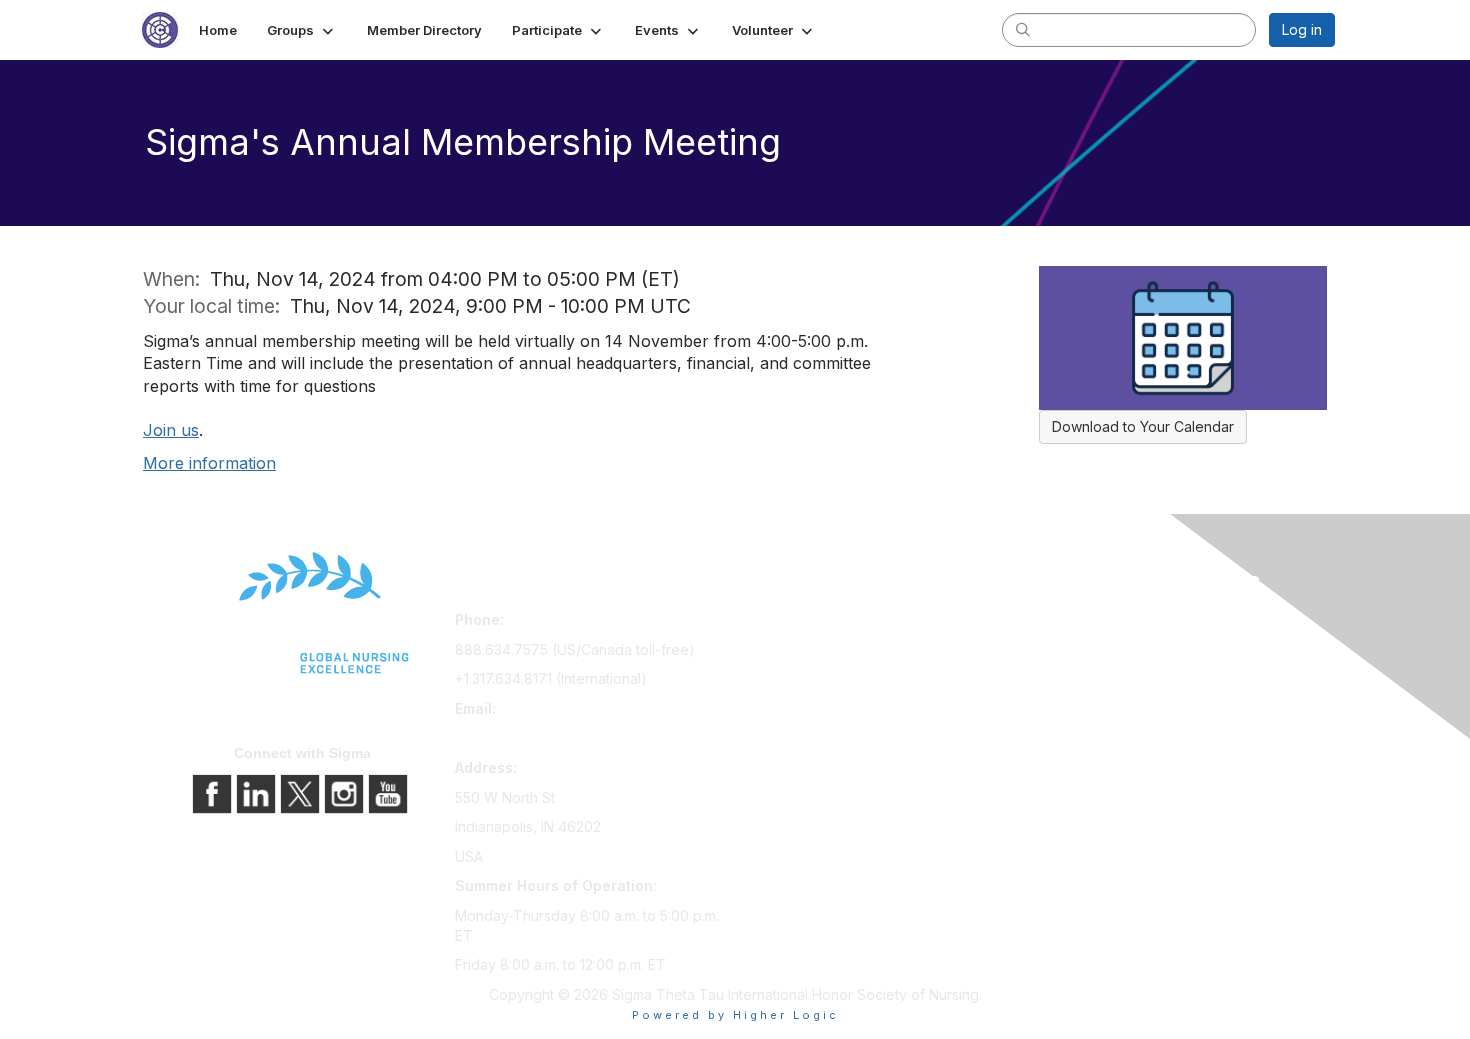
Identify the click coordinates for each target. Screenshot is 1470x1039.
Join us (171, 430)
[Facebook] (214, 792)
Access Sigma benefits (818, 651)
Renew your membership (825, 679)
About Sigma (1073, 623)
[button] (302, 30)
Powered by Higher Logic (735, 1015)
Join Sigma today (800, 623)
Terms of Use (1076, 679)
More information (209, 463)
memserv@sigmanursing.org (548, 737)
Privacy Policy (1078, 651)
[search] (1023, 29)
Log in (1302, 29)
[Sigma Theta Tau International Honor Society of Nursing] (302, 613)
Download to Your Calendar (1143, 426)
